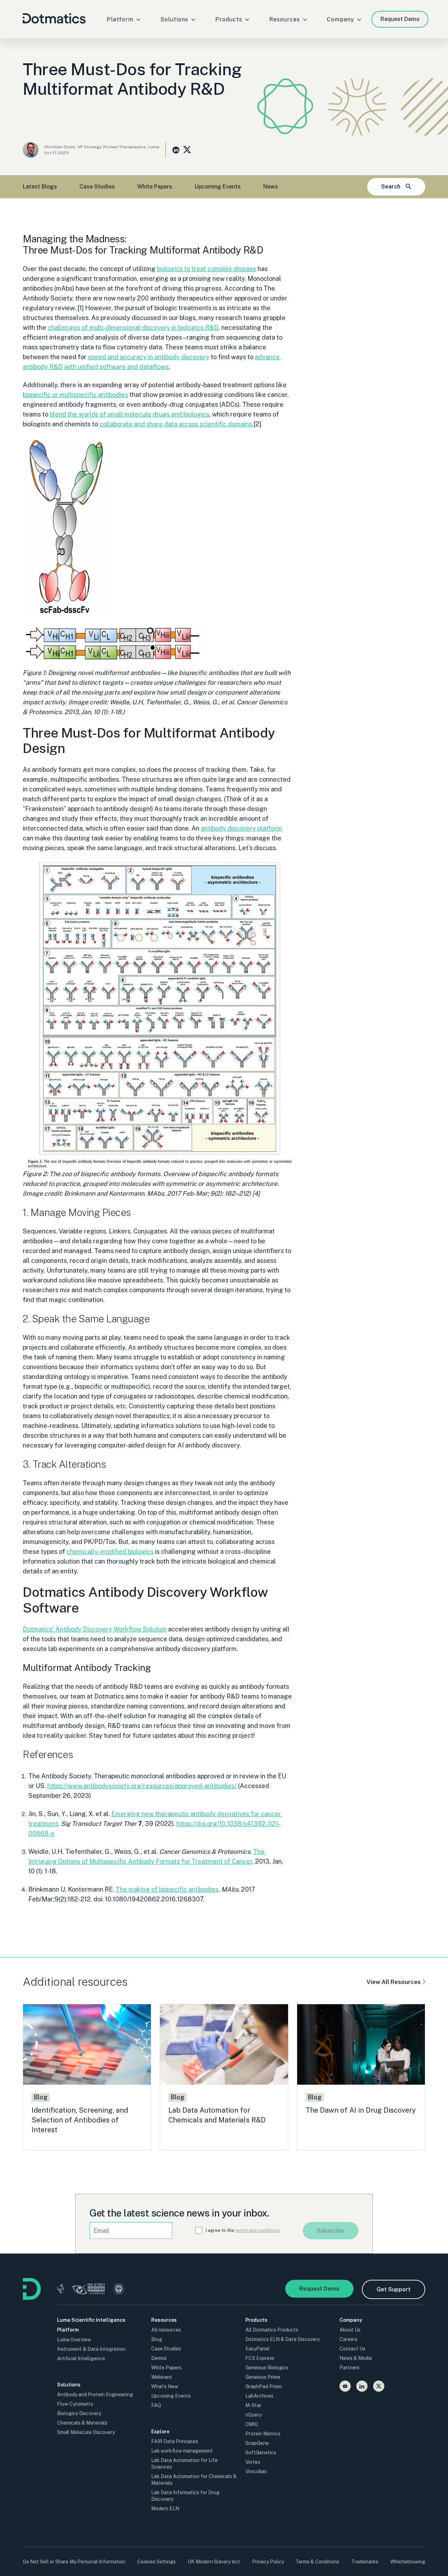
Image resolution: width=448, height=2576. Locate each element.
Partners (349, 2368)
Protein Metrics (263, 2434)
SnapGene (257, 2443)
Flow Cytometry (75, 2404)
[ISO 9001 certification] (119, 2290)
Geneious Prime (263, 2377)
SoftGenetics (261, 2453)
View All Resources (394, 1982)
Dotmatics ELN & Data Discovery (282, 2339)
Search (391, 187)
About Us (350, 2330)
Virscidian (256, 2471)
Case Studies (97, 187)
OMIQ (252, 2424)
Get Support (394, 2289)
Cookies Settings (156, 2562)
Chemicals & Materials (82, 2423)
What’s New (165, 2386)
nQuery (253, 2415)
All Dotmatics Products (272, 2330)
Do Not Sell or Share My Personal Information (74, 2562)
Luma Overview (74, 2340)
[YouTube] (345, 2386)
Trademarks (365, 2562)
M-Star (253, 2405)
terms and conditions (257, 2230)
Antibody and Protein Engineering (95, 2394)
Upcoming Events (218, 187)
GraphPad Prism (264, 2386)
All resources (166, 2330)
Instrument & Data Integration (91, 2349)
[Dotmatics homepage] (32, 2298)
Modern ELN (165, 2509)
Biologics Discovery (79, 2413)
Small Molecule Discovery (86, 2432)
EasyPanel (257, 2349)
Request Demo (400, 19)
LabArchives (259, 2396)
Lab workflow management (182, 2451)
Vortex (253, 2462)
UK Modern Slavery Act (214, 2562)
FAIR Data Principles (175, 2441)
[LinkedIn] (362, 2386)
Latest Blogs (40, 187)
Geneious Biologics (267, 2368)
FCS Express (260, 2358)
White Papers (155, 187)
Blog (157, 2339)
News (271, 187)
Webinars (162, 2377)
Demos (159, 2358)
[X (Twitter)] (379, 2386)
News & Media (356, 2358)
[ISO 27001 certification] (89, 2290)
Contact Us (352, 2349)
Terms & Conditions (317, 2562)
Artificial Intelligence (81, 2358)
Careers (348, 2339)
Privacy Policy (268, 2562)
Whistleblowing (408, 2562)
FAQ (156, 2405)
